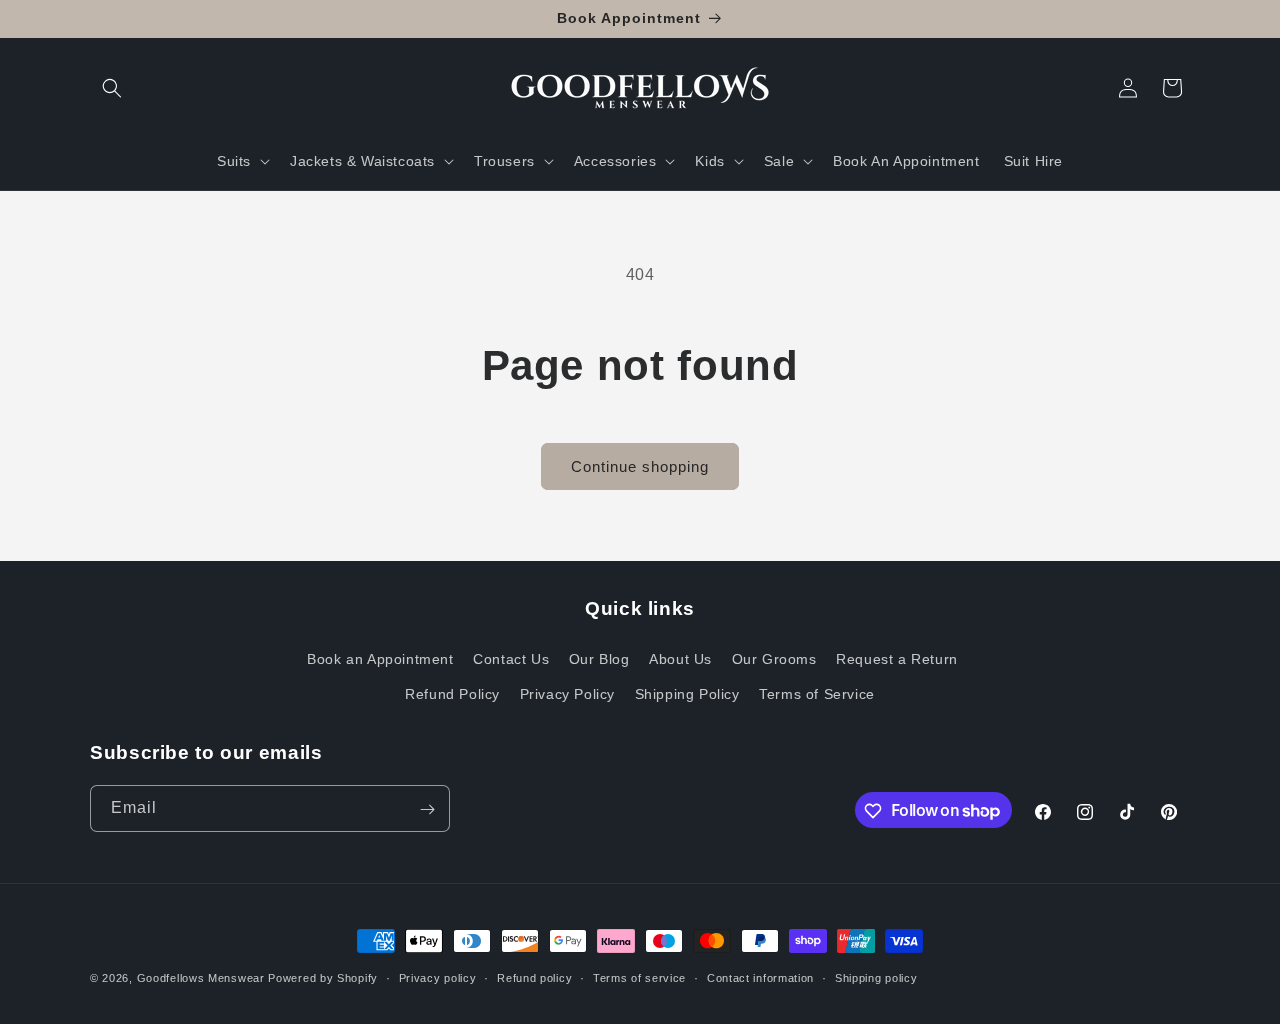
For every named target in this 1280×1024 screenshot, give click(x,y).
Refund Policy (452, 693)
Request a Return (897, 658)
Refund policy (534, 977)
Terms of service (639, 977)
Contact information (760, 977)
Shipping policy (876, 977)
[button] (112, 88)
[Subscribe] (427, 809)
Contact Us (511, 658)
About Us (680, 658)
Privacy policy (438, 977)
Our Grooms (774, 658)
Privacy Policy (567, 693)
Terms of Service (817, 693)
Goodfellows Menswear (201, 978)
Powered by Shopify (323, 978)
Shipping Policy (687, 693)
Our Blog (599, 658)
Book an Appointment (380, 658)
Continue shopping (640, 466)
